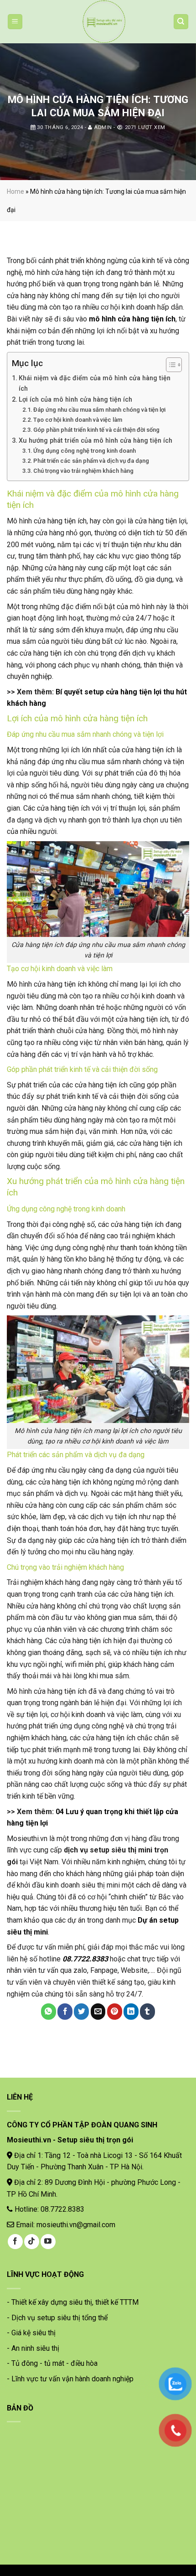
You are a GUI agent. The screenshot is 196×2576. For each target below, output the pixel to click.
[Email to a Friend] (98, 2012)
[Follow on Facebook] (15, 2242)
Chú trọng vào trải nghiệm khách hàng (83, 471)
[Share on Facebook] (65, 2012)
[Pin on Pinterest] (115, 2012)
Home (15, 191)
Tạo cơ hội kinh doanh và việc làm (78, 420)
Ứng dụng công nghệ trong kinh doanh (85, 451)
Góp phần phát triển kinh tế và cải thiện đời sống (96, 430)
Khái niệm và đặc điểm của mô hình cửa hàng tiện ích (95, 383)
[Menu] (15, 22)
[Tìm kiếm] (181, 22)
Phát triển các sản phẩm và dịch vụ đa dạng (91, 461)
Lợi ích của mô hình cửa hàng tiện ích (75, 400)
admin (103, 127)
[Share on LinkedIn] (131, 2012)
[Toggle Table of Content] (169, 365)
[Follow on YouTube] (48, 2242)
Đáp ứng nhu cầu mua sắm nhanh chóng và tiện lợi (99, 410)
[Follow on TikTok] (32, 2242)
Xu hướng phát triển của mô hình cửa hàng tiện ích (95, 441)
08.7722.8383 (85, 1959)
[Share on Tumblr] (147, 2012)
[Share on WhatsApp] (49, 2012)
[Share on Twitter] (81, 2012)
